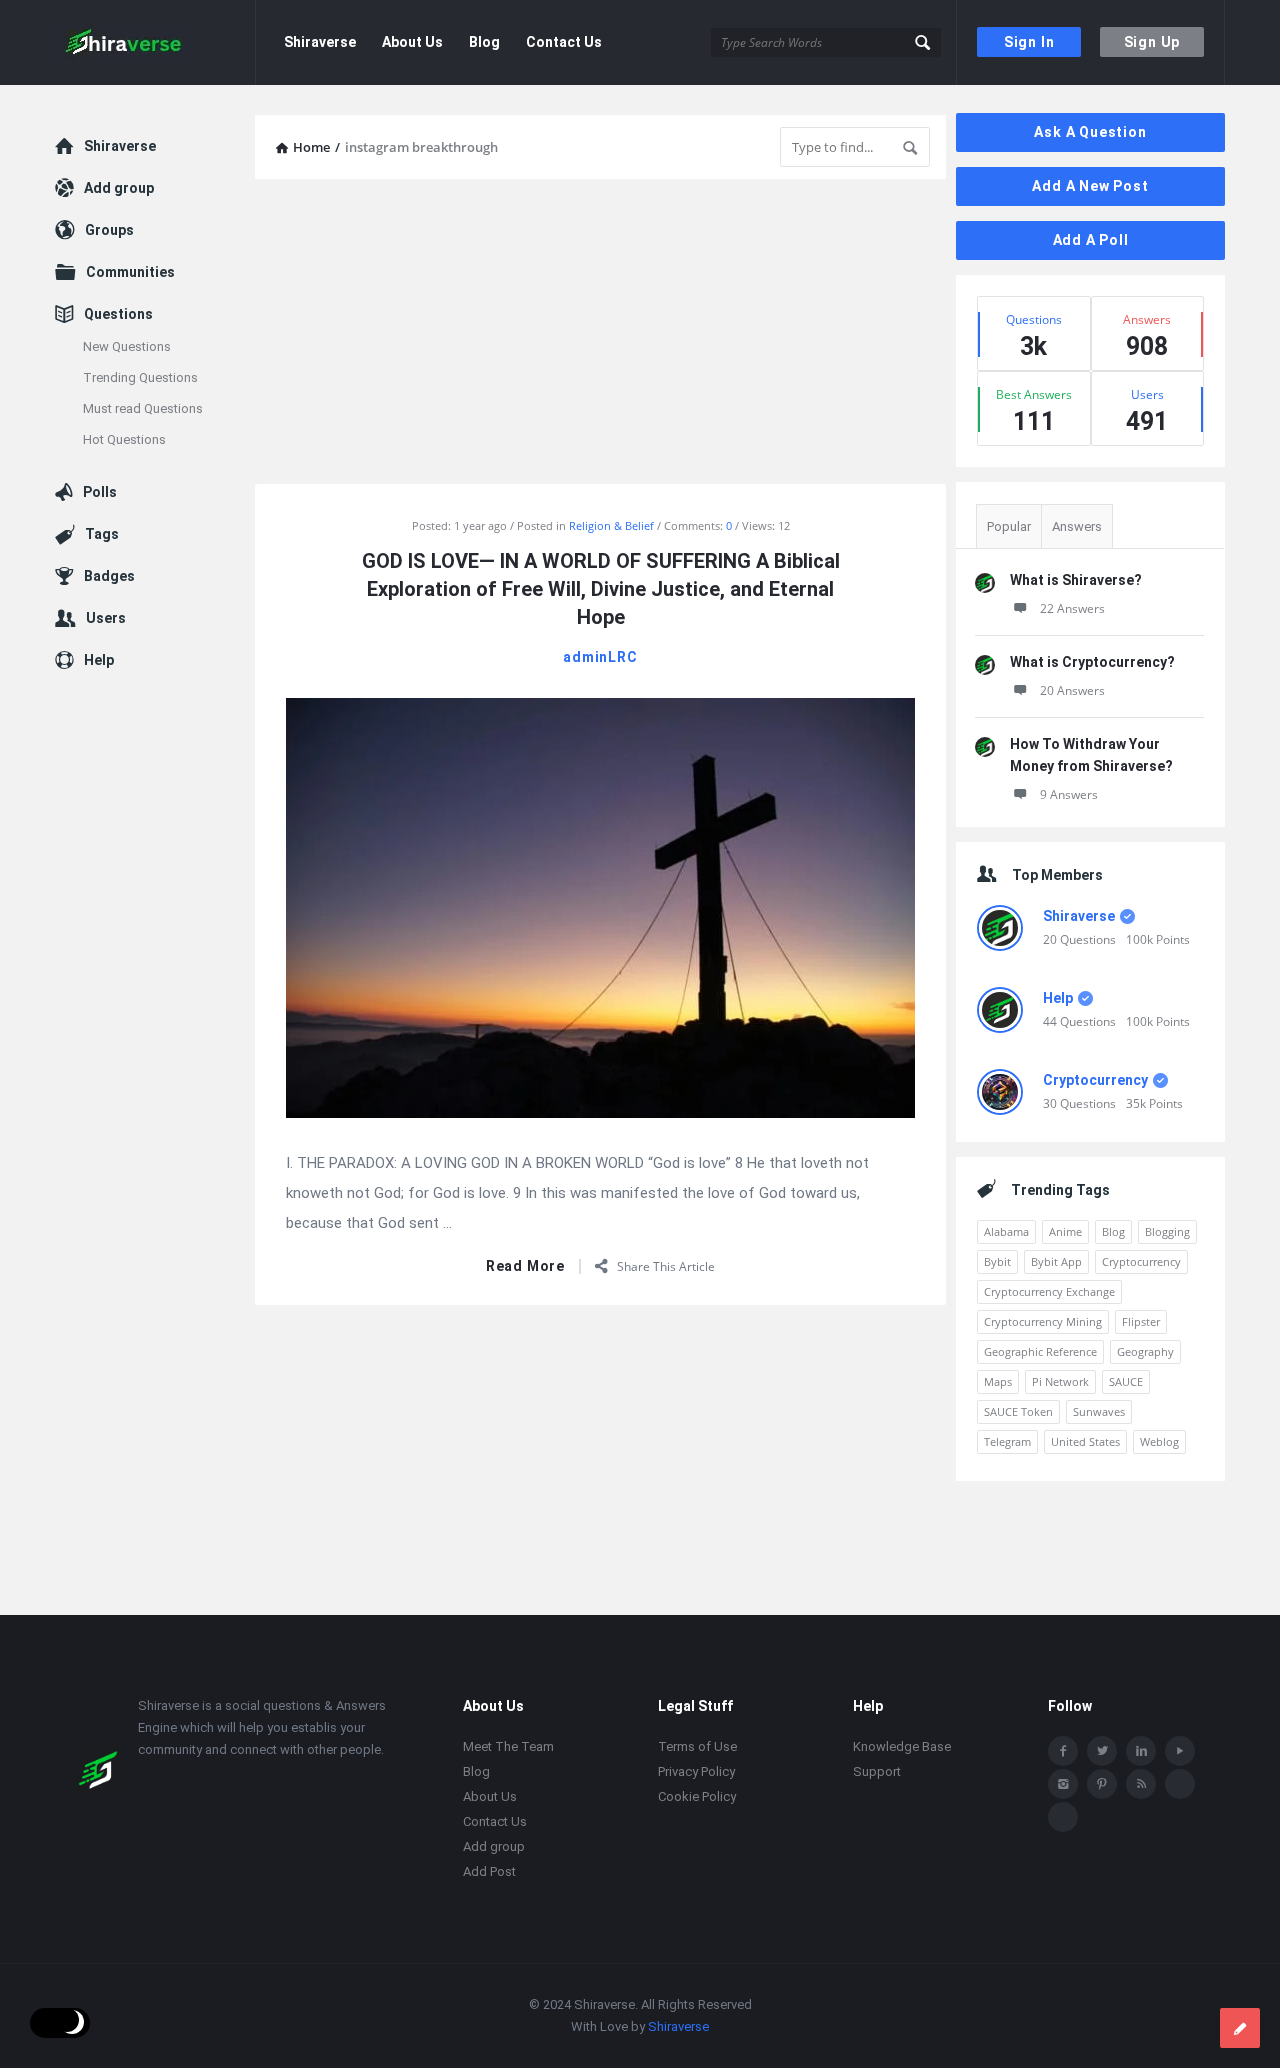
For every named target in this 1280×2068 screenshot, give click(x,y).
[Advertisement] (600, 334)
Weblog (1159, 1441)
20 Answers (1072, 690)
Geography (1145, 1351)
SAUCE (1126, 1381)
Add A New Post (1090, 186)
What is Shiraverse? (1076, 580)
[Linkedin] (1141, 1751)
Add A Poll (1091, 240)
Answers (1077, 526)
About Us (412, 42)
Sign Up (1152, 42)
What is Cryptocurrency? (1092, 662)
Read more (525, 1266)
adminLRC (600, 657)
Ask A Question (1090, 132)
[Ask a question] (1240, 2028)
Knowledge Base (902, 1746)
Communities (130, 272)
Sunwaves (1099, 1411)
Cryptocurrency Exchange (1049, 1291)
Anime (1065, 1231)
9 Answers (1069, 794)
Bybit (997, 1261)
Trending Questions (140, 377)
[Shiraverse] (155, 42)
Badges (109, 576)
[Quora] (1063, 1817)
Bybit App (1056, 1261)
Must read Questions (143, 408)
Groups (109, 230)
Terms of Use (697, 1746)
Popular (1009, 526)
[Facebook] (1063, 1751)
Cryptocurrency (1095, 1080)
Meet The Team (508, 1746)
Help (1058, 998)
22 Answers (1072, 608)
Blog (484, 42)
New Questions (127, 346)
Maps (998, 1381)
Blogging (1167, 1231)
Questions (118, 314)
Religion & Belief (611, 525)
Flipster (1141, 1321)
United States (1085, 1441)
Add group (119, 188)
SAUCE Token (1018, 1411)
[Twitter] (1102, 1751)
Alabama (1006, 1231)
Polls (100, 492)
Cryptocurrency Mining (1043, 1321)
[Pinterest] (1102, 1784)
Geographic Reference (1040, 1351)
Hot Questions (124, 439)
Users (106, 618)
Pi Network (1060, 1381)
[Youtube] (1180, 1751)
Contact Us (564, 42)
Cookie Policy (697, 1796)
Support (877, 1771)
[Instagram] (1063, 1784)
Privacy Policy (696, 1771)
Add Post (489, 1871)
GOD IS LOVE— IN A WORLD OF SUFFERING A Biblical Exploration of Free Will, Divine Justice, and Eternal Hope (600, 589)
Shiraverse (320, 42)
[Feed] (1141, 1784)
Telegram (1007, 1441)
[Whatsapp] (1180, 1784)
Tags (102, 534)
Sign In (1029, 42)
